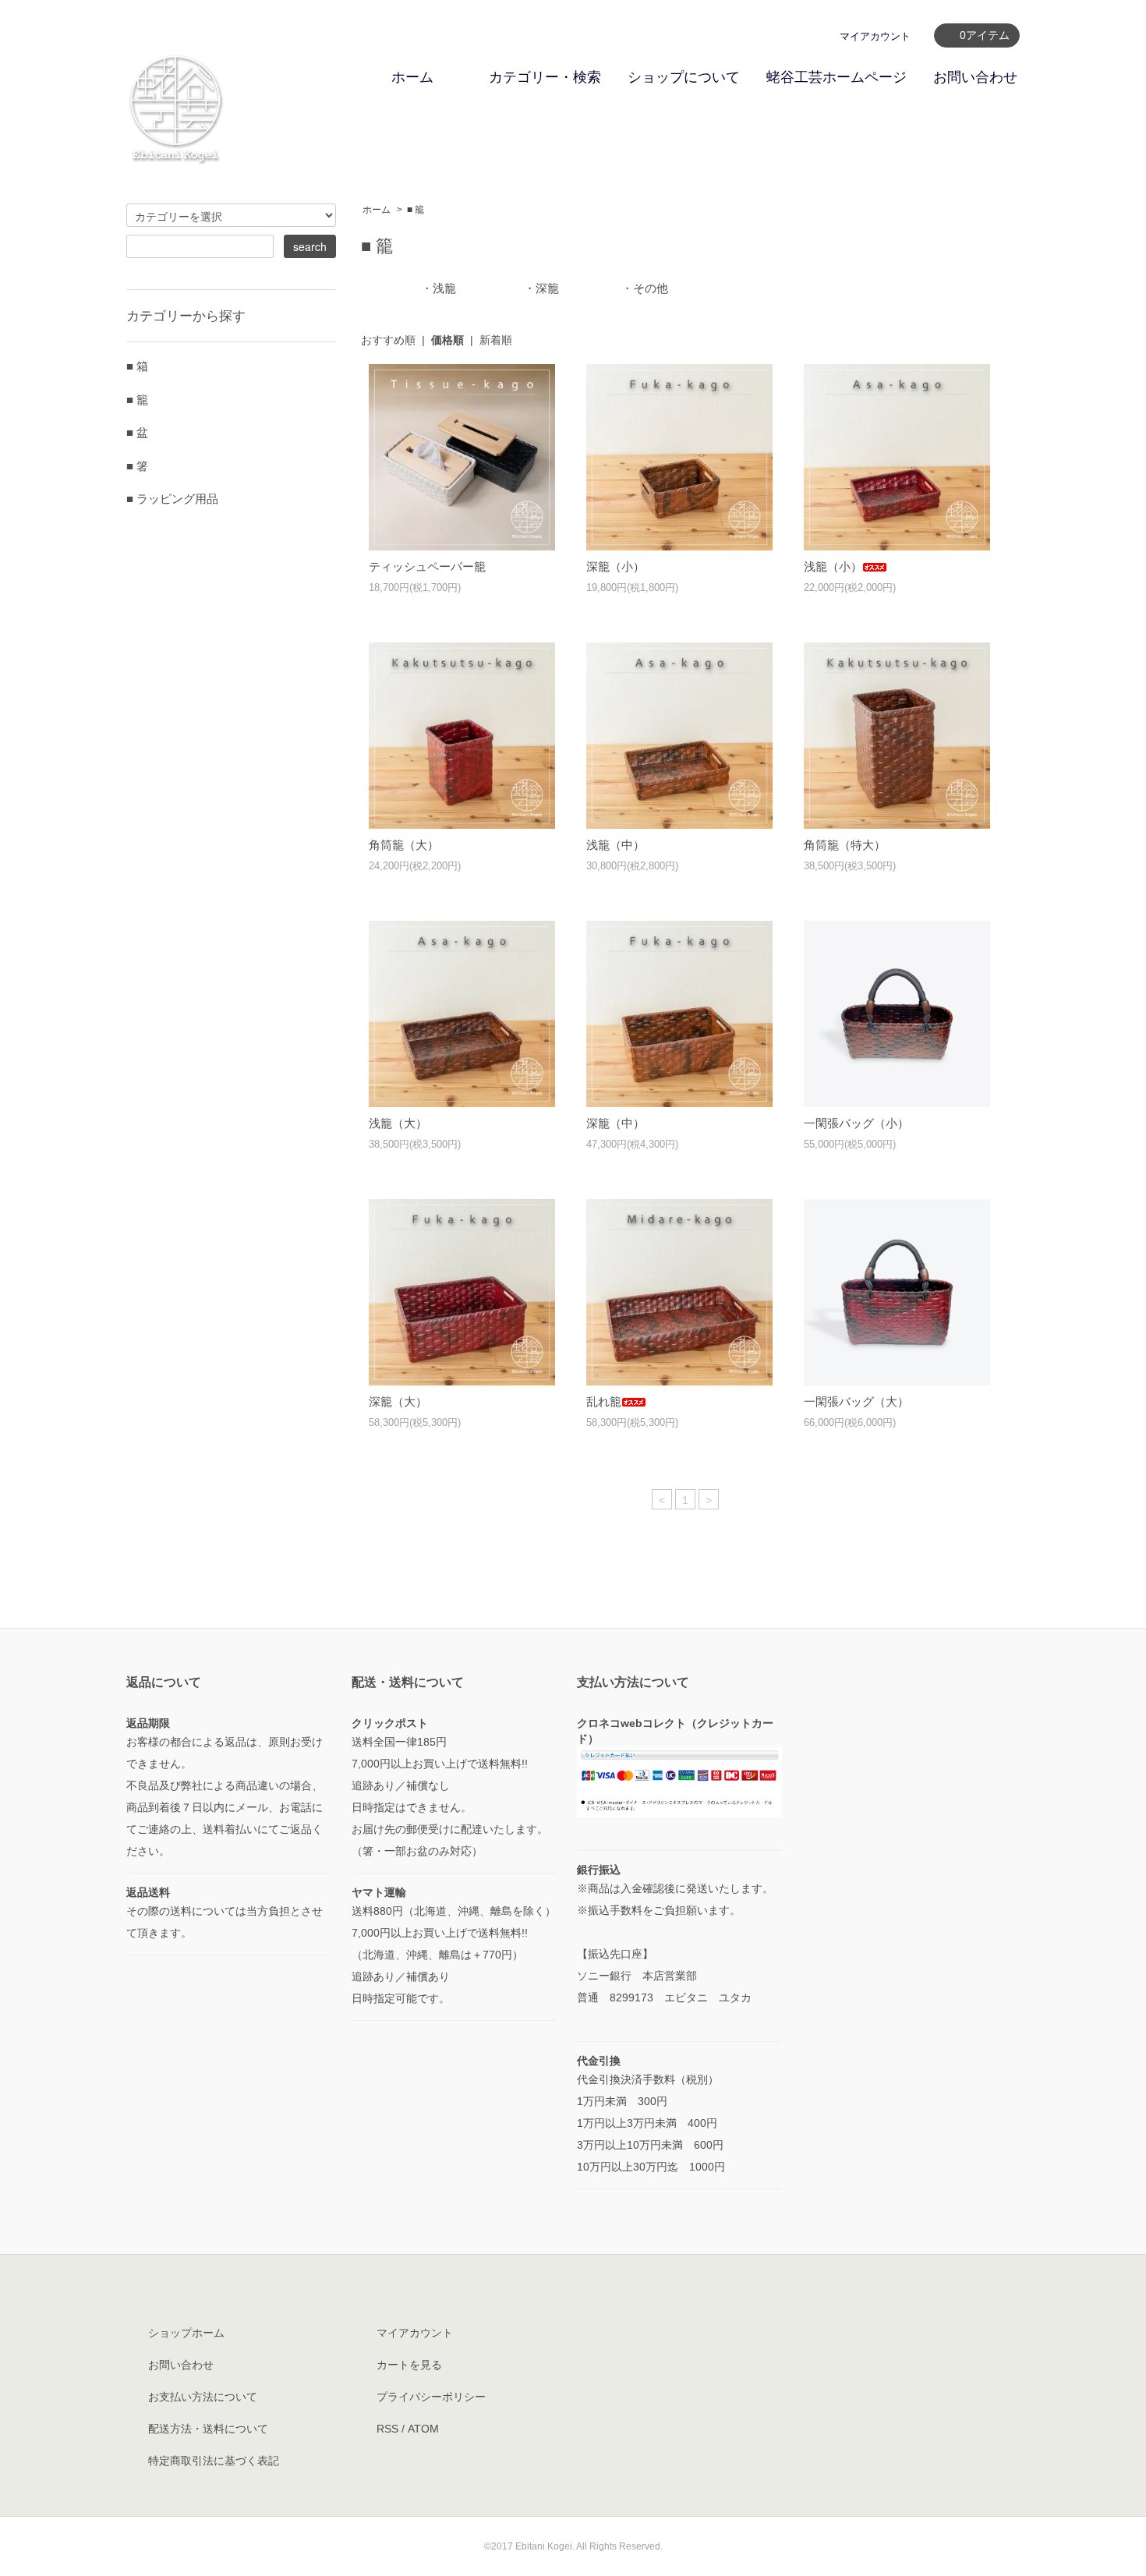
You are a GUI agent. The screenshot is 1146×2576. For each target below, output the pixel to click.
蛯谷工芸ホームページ (837, 77)
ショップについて (684, 77)
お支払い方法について (203, 2397)
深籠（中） (615, 1123)
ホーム (412, 77)
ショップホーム (186, 2333)
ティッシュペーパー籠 (427, 566)
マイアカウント (875, 36)
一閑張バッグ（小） (856, 1123)
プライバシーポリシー (431, 2397)
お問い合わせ (975, 77)
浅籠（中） (615, 845)
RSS (387, 2429)
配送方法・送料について (208, 2429)
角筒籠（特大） (845, 845)
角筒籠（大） (404, 845)
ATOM (423, 2429)
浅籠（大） (398, 1123)
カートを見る (409, 2365)
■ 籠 (416, 210)
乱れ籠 (604, 1401)
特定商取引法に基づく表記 (214, 2461)
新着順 (496, 340)
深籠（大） (398, 1401)
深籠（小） (615, 566)
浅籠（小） (833, 566)
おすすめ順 (388, 340)
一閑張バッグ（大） (856, 1401)
